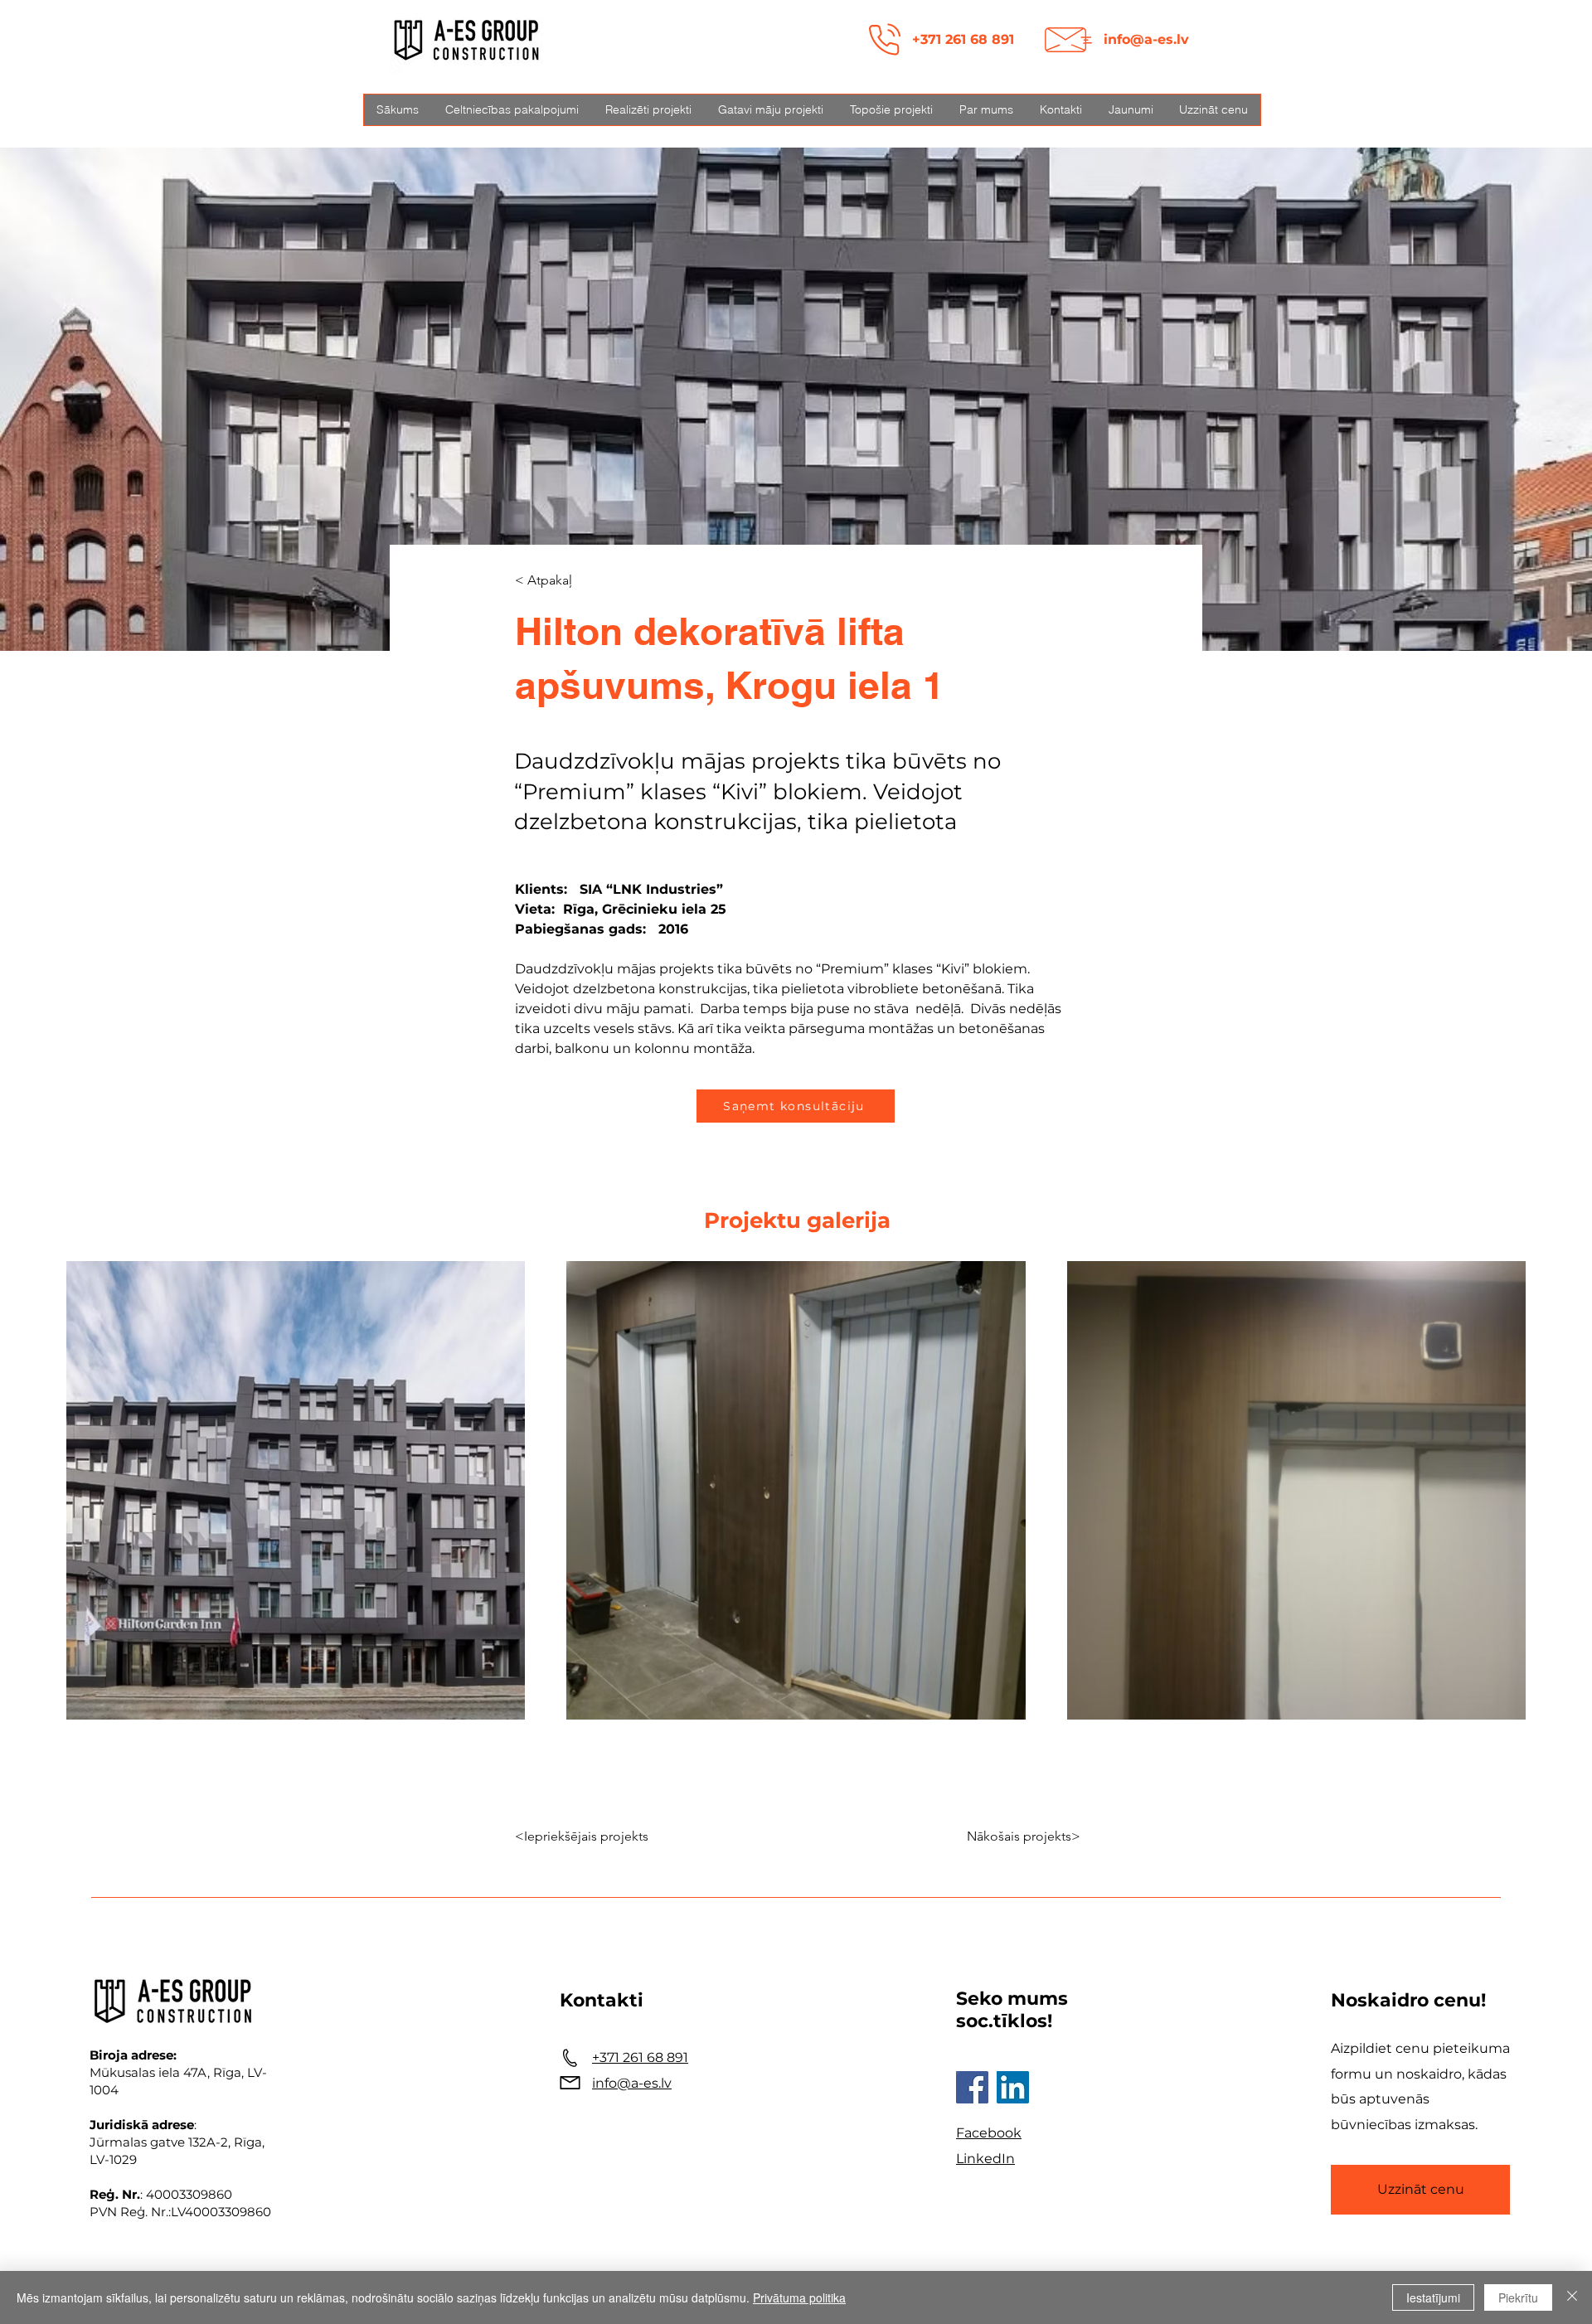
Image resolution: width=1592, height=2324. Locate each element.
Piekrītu (1518, 2297)
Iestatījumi (1433, 2297)
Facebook (989, 2133)
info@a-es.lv (1146, 39)
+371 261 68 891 (963, 39)
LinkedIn (985, 2159)
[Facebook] (972, 2087)
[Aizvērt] (1572, 2297)
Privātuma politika (799, 2297)
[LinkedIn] (1013, 2087)
